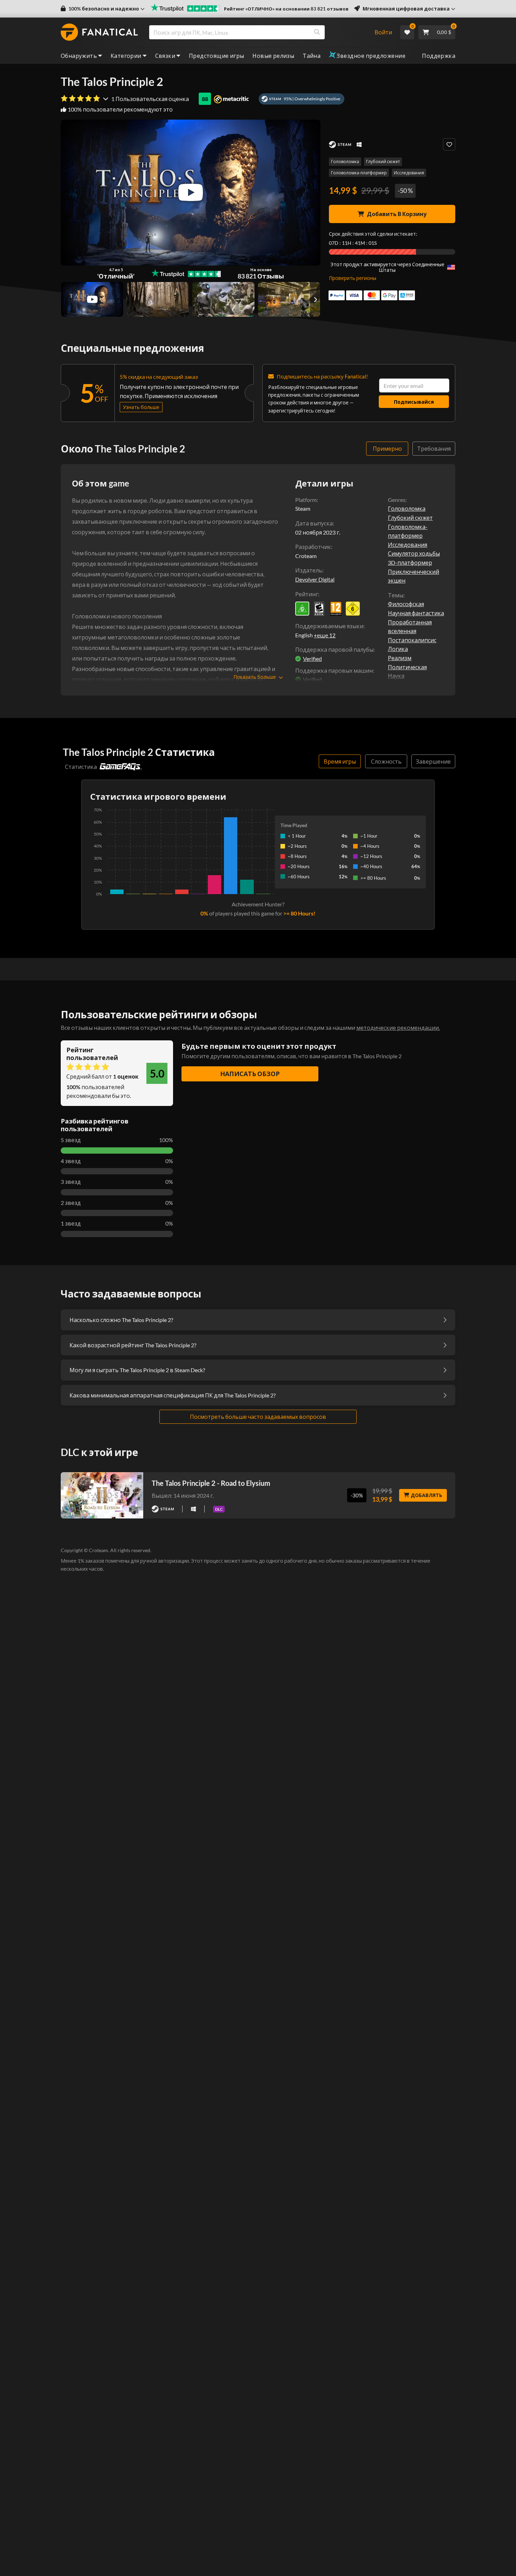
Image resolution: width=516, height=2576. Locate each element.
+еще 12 (325, 635)
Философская (406, 604)
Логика (398, 649)
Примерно (387, 448)
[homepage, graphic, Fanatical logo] (99, 32)
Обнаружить (79, 56)
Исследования (409, 173)
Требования (434, 448)
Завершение (433, 761)
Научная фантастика (416, 613)
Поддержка (439, 56)
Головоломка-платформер (359, 173)
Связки (165, 56)
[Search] (317, 32)
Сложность (386, 761)
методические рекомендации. (398, 1028)
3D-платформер (410, 562)
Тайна (312, 56)
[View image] (92, 300)
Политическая (407, 667)
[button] (103, 9)
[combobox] (257, 32)
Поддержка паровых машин (334, 670)
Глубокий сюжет (383, 162)
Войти (383, 32)
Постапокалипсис (412, 640)
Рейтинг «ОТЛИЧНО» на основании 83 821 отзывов (286, 9)
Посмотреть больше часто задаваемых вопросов (258, 1417)
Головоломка (345, 162)
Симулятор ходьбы (414, 553)
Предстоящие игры (216, 56)
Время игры (340, 761)
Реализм (400, 658)
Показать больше (255, 677)
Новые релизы (273, 56)
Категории (126, 56)
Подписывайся (414, 402)
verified (312, 659)
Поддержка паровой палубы (334, 649)
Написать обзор (250, 1074)
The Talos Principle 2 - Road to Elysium (211, 1483)
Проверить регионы (353, 278)
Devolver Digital (315, 579)
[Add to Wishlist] (449, 144)
